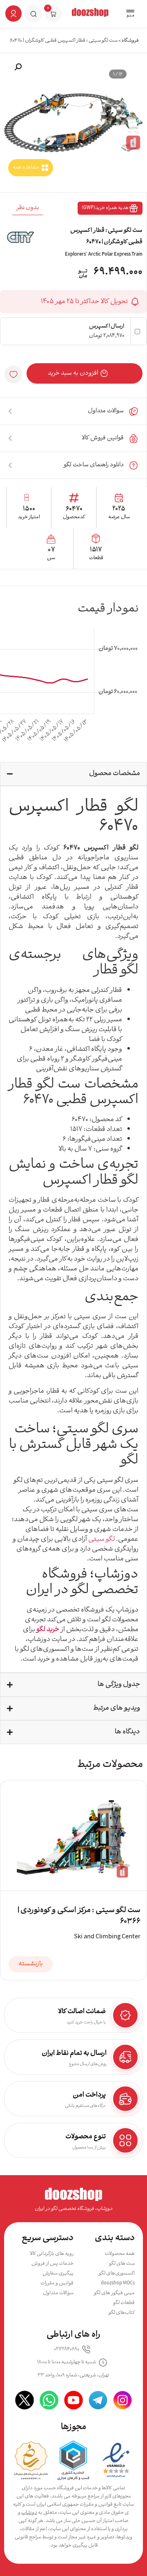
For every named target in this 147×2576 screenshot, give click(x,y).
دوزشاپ (29, 2513)
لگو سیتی (101, 1539)
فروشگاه (130, 41)
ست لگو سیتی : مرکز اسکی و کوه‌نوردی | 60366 (79, 1916)
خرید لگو (48, 1630)
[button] (130, 14)
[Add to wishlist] (13, 374)
